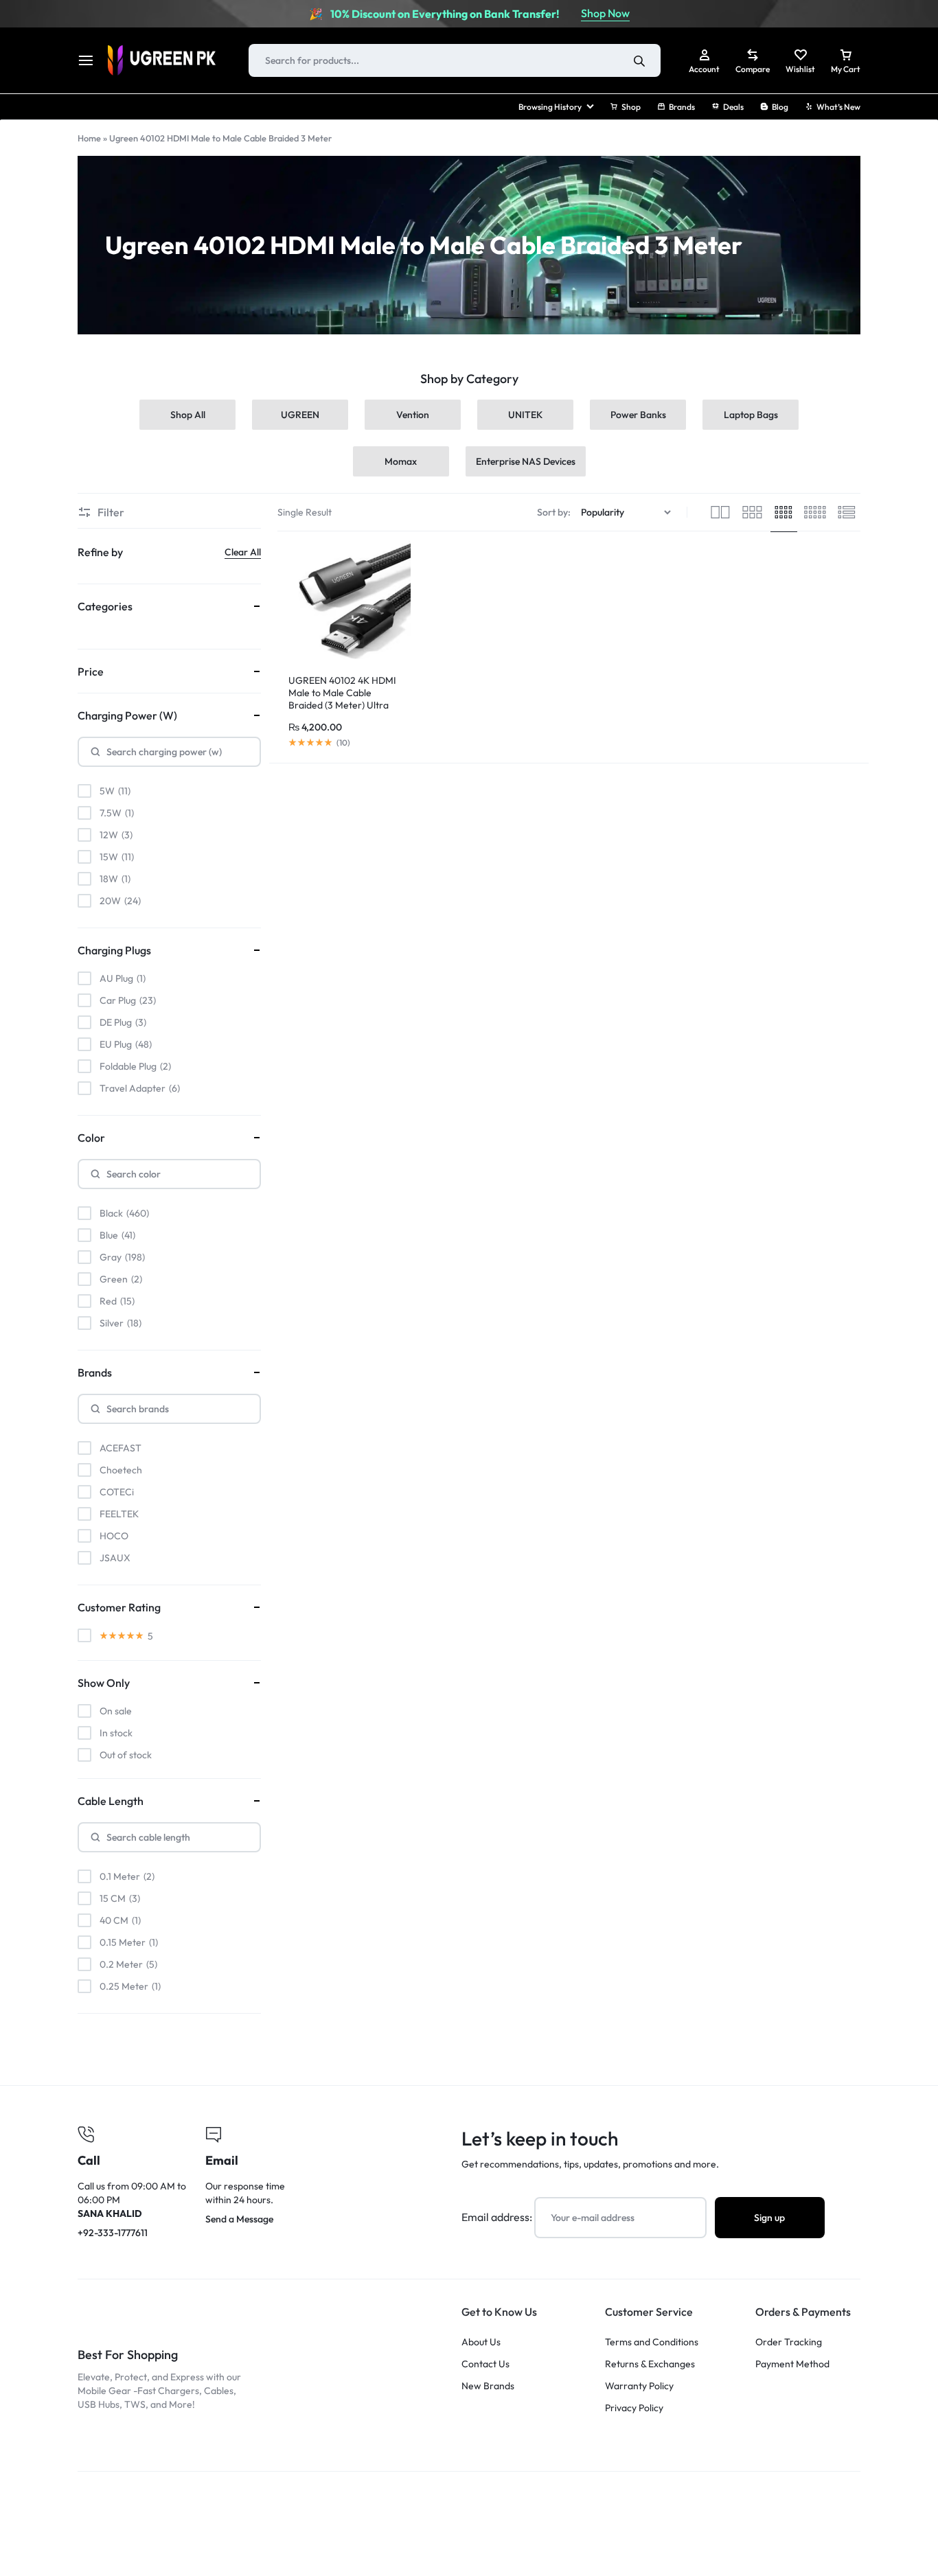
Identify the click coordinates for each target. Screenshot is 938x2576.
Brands (682, 107)
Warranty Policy (639, 2386)
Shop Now (605, 13)
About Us (481, 2342)
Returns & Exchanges (650, 2364)
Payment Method (792, 2364)
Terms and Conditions (652, 2342)
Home (89, 138)
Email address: (498, 2217)
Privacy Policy (634, 2408)
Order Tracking (789, 2342)
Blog (780, 107)
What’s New (838, 107)
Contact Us (485, 2364)
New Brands (488, 2386)
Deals (733, 107)
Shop (631, 107)
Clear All (243, 552)
